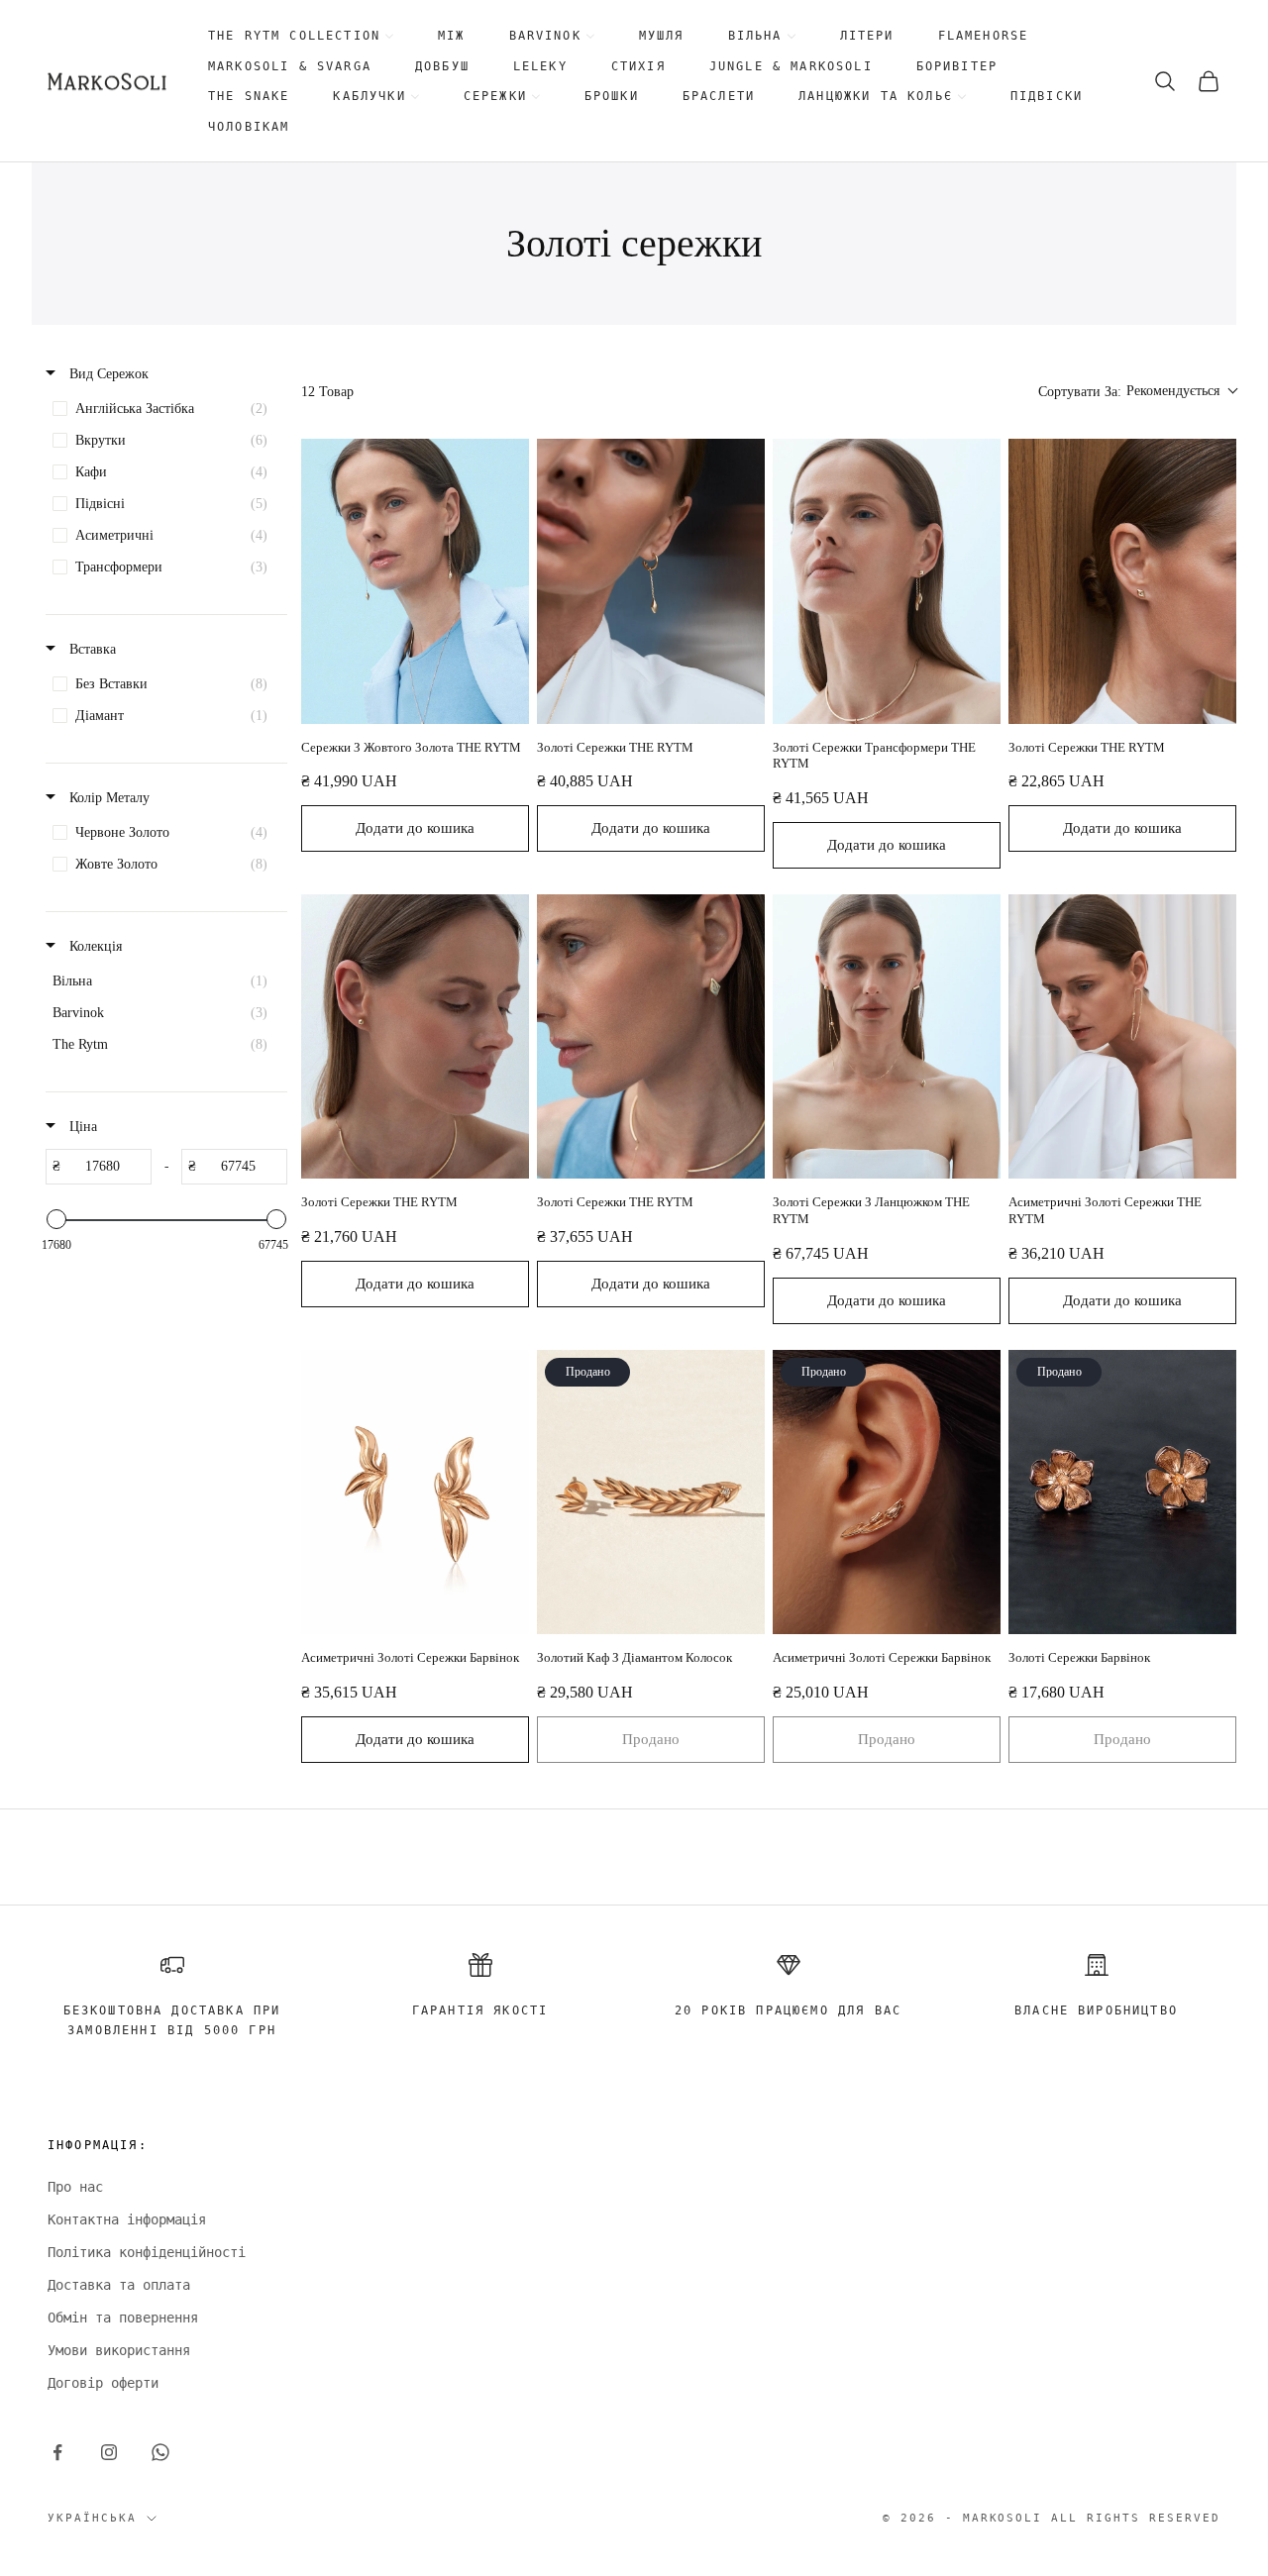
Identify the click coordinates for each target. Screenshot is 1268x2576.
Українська (92, 2518)
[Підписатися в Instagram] (109, 2452)
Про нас (75, 2187)
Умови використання (119, 2350)
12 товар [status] (327, 392)
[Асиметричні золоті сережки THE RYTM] (1122, 1037)
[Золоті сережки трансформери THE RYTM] (887, 581)
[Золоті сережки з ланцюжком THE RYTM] (887, 1037)
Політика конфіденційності (147, 2252)
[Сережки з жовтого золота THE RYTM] (415, 581)
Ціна (81, 1127)
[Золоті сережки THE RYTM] (651, 581)
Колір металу (107, 798)
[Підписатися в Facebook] (57, 2452)
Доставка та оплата (119, 2285)
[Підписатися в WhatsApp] (160, 2452)
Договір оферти (103, 2383)
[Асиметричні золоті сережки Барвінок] (415, 1493)
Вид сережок (107, 374)
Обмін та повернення (123, 2318)
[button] (1137, 392)
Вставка (91, 649)
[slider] (56, 1219)
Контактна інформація (127, 2219)
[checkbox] (165, 409)
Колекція (94, 946)
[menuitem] (301, 36)
